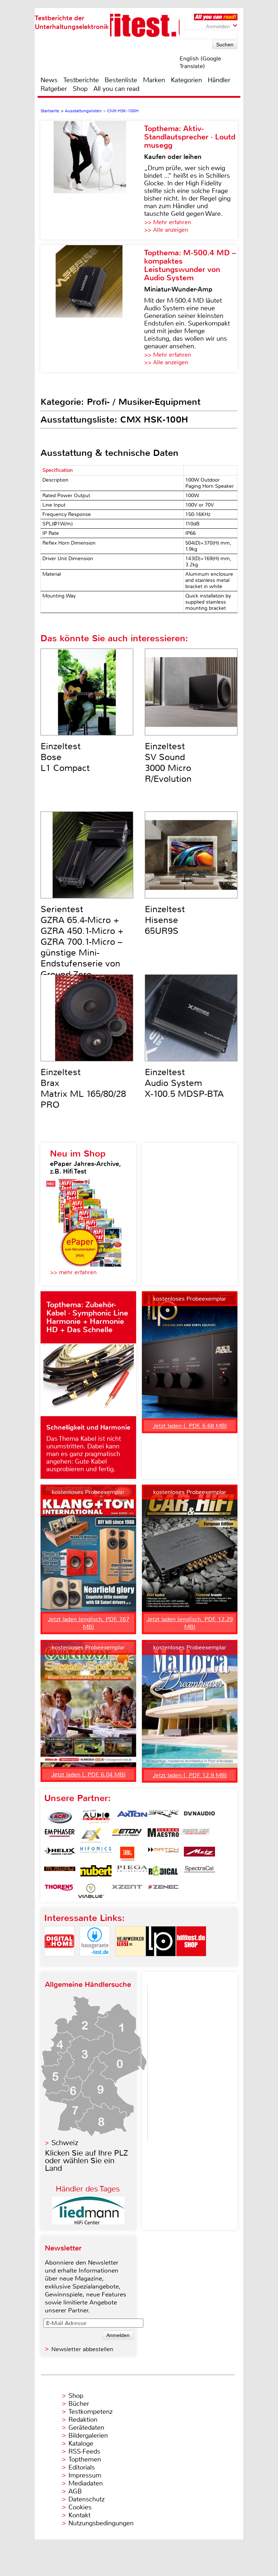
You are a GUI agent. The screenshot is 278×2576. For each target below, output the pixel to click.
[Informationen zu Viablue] (91, 1891)
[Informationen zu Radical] (163, 1872)
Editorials (82, 2467)
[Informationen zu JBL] (127, 1854)
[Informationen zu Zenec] (163, 1891)
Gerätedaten (86, 2428)
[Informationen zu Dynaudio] (199, 1817)
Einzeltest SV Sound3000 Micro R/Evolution (168, 763)
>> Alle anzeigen (166, 230)
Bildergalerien (88, 2436)
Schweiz (65, 2143)
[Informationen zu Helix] (60, 1854)
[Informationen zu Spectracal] (199, 1872)
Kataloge (81, 2443)
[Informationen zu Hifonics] (96, 1854)
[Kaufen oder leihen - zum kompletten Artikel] (92, 180)
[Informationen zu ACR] (60, 1817)
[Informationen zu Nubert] (96, 1872)
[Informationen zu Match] (163, 1854)
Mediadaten (86, 2483)
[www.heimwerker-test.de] (130, 1962)
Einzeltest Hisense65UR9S (165, 920)
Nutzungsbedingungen (101, 2523)
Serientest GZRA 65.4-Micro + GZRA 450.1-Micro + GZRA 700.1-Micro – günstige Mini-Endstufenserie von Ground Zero (82, 942)
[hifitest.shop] (191, 1962)
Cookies (80, 2507)
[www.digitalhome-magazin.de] (59, 1962)
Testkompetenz (90, 2412)
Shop (80, 89)
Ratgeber (54, 89)
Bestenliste (121, 80)
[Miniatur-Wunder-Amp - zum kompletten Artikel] (92, 309)
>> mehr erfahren (73, 1272)
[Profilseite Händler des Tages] (88, 2222)
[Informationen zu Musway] (60, 1872)
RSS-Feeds (84, 2451)
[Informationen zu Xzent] (127, 1891)
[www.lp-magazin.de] (161, 1962)
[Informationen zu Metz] (199, 1854)
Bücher (79, 2404)
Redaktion (83, 2420)
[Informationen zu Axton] (132, 1817)
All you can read (116, 89)
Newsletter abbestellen (82, 2349)
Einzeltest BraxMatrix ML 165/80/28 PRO (83, 1088)
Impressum (85, 2475)
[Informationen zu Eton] (127, 1835)
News (49, 80)
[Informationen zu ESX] (91, 1835)
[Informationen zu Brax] (163, 1817)
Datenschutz (87, 2499)
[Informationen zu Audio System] (96, 1817)
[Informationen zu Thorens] (60, 1891)
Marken (154, 80)
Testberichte (81, 80)
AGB (75, 2491)
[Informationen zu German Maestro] (163, 1835)
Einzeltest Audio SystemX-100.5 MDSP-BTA (184, 1083)
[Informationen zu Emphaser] (60, 1835)
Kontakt (79, 2515)
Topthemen (85, 2459)
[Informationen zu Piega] (132, 1872)
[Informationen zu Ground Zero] (194, 1835)
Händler (219, 80)
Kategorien (186, 80)
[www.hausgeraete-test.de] (95, 1962)
